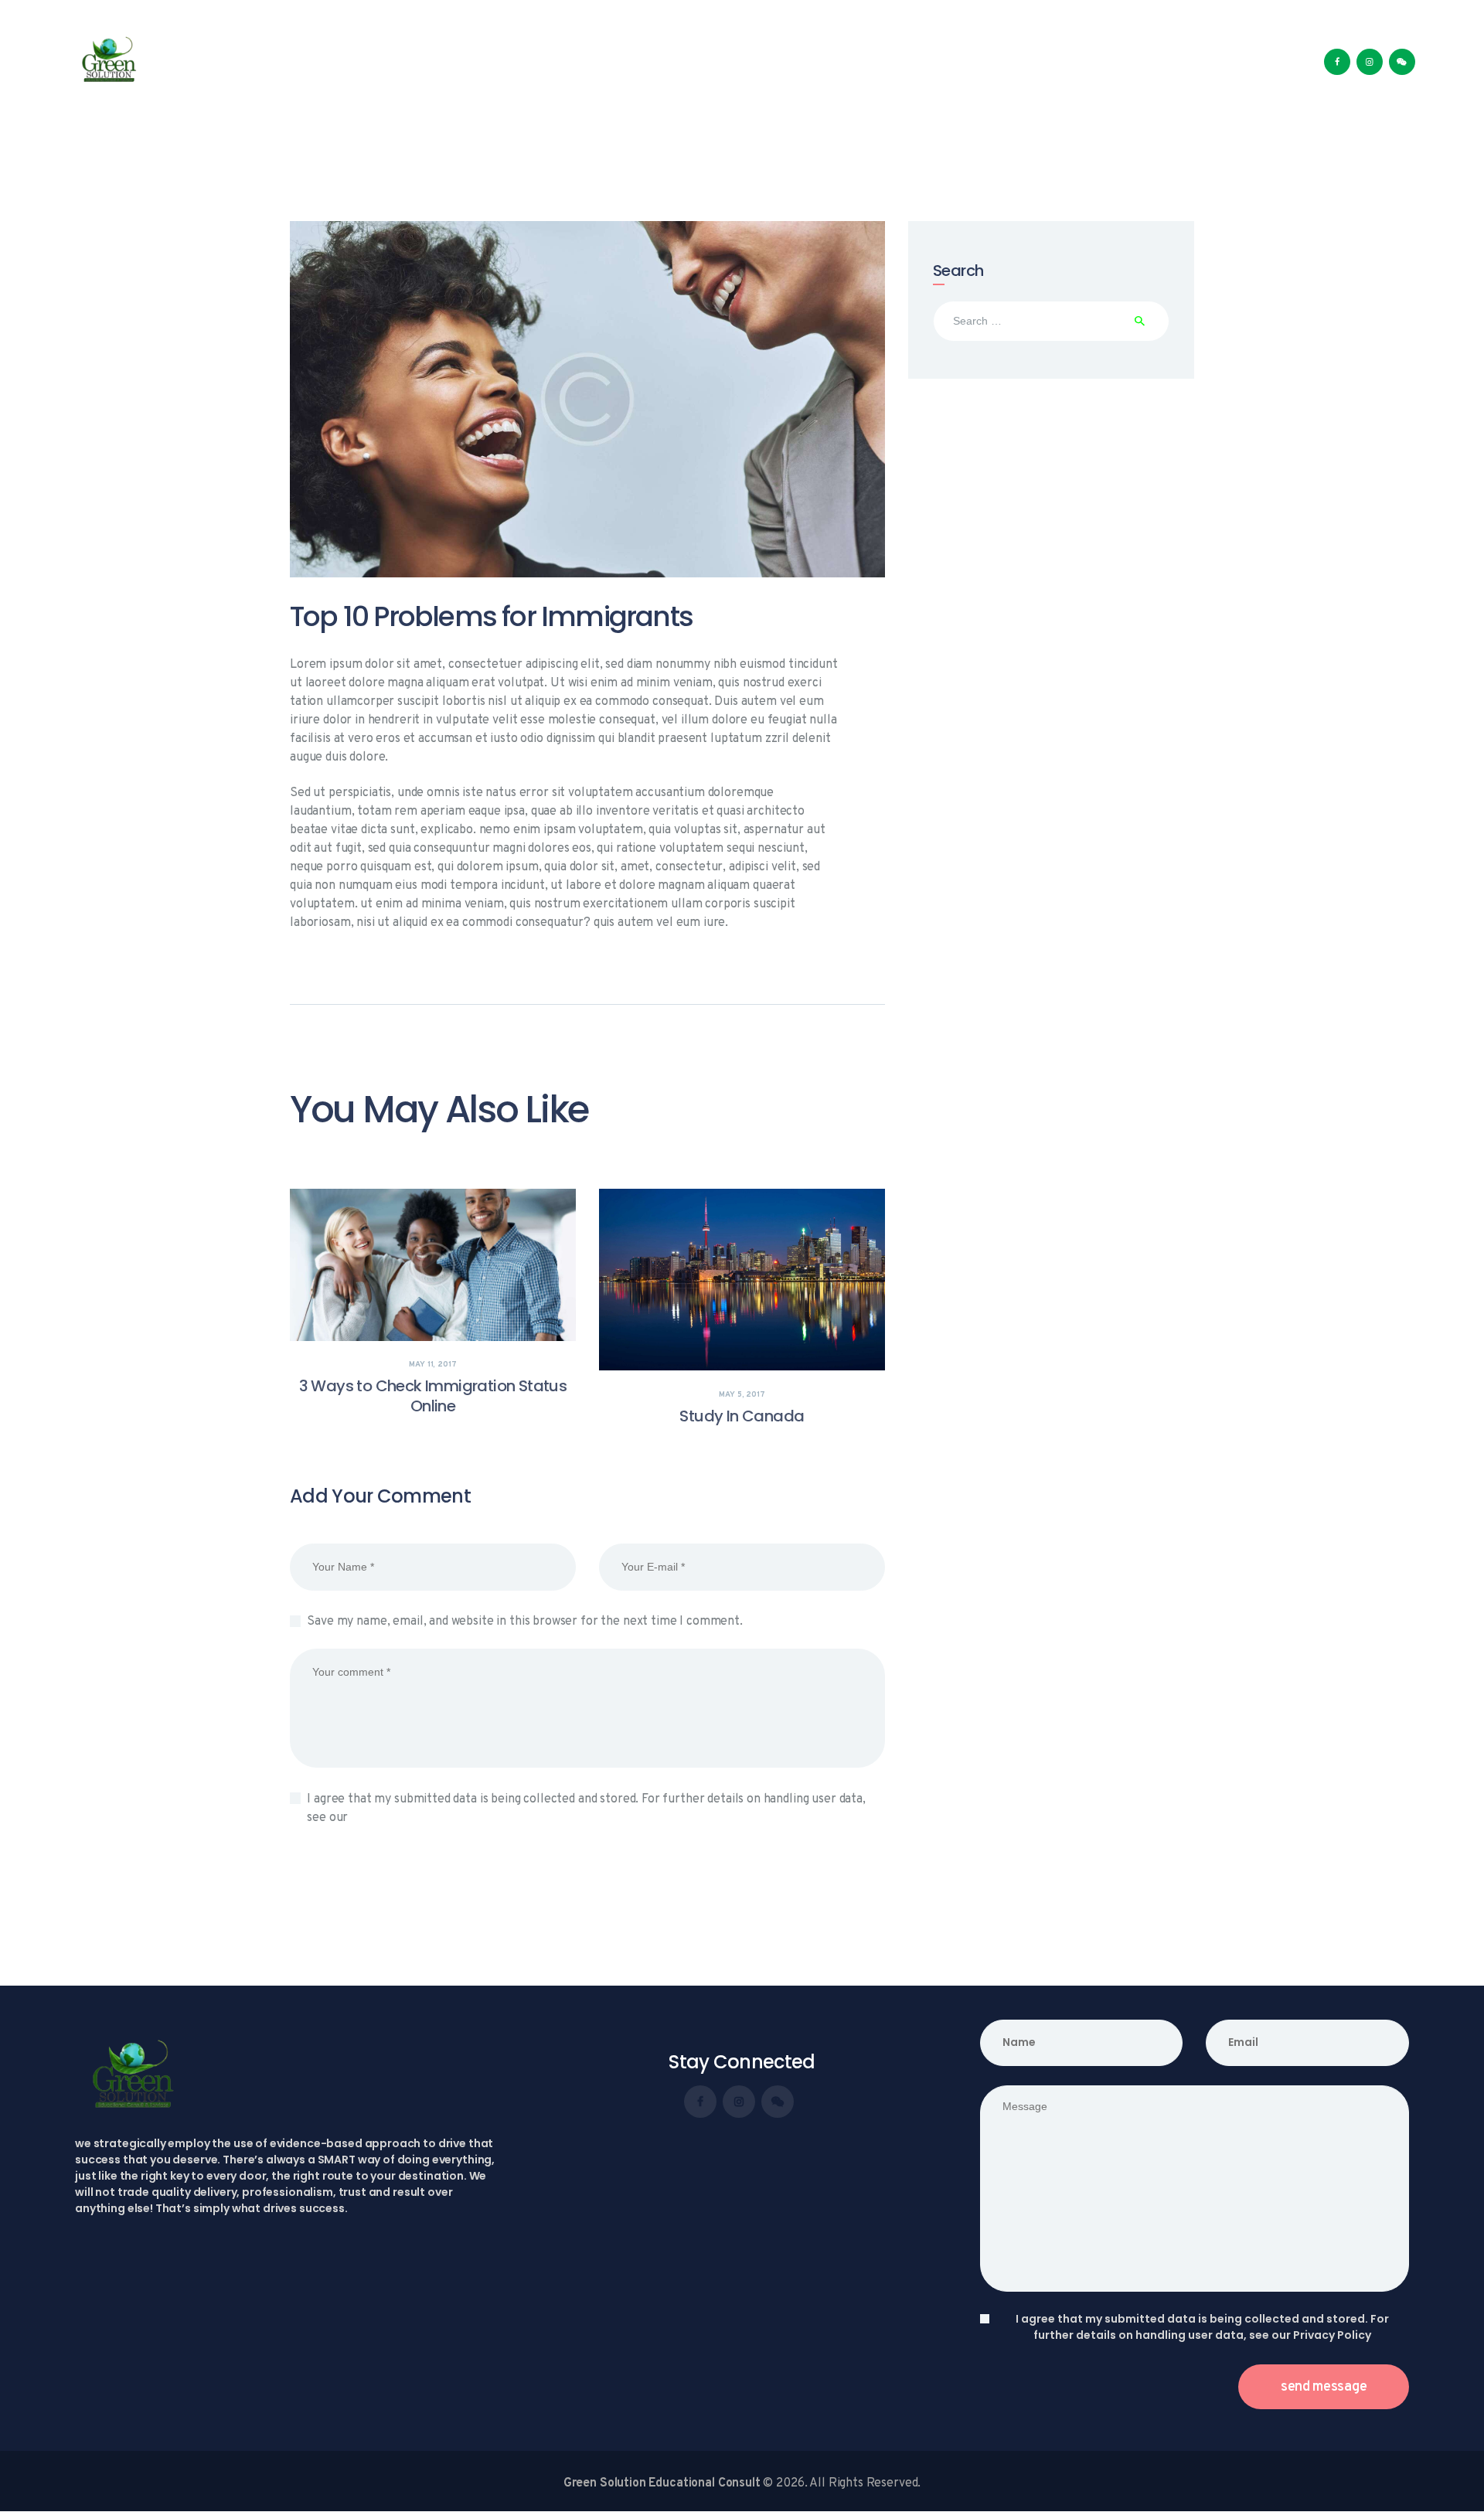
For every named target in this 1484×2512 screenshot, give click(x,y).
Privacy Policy (390, 1818)
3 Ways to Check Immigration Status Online (433, 1396)
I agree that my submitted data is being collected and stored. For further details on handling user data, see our (586, 1809)
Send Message (1324, 2387)
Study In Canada (742, 1416)
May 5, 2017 (742, 1395)
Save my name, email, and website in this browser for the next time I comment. (524, 1622)
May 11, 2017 (432, 1365)
